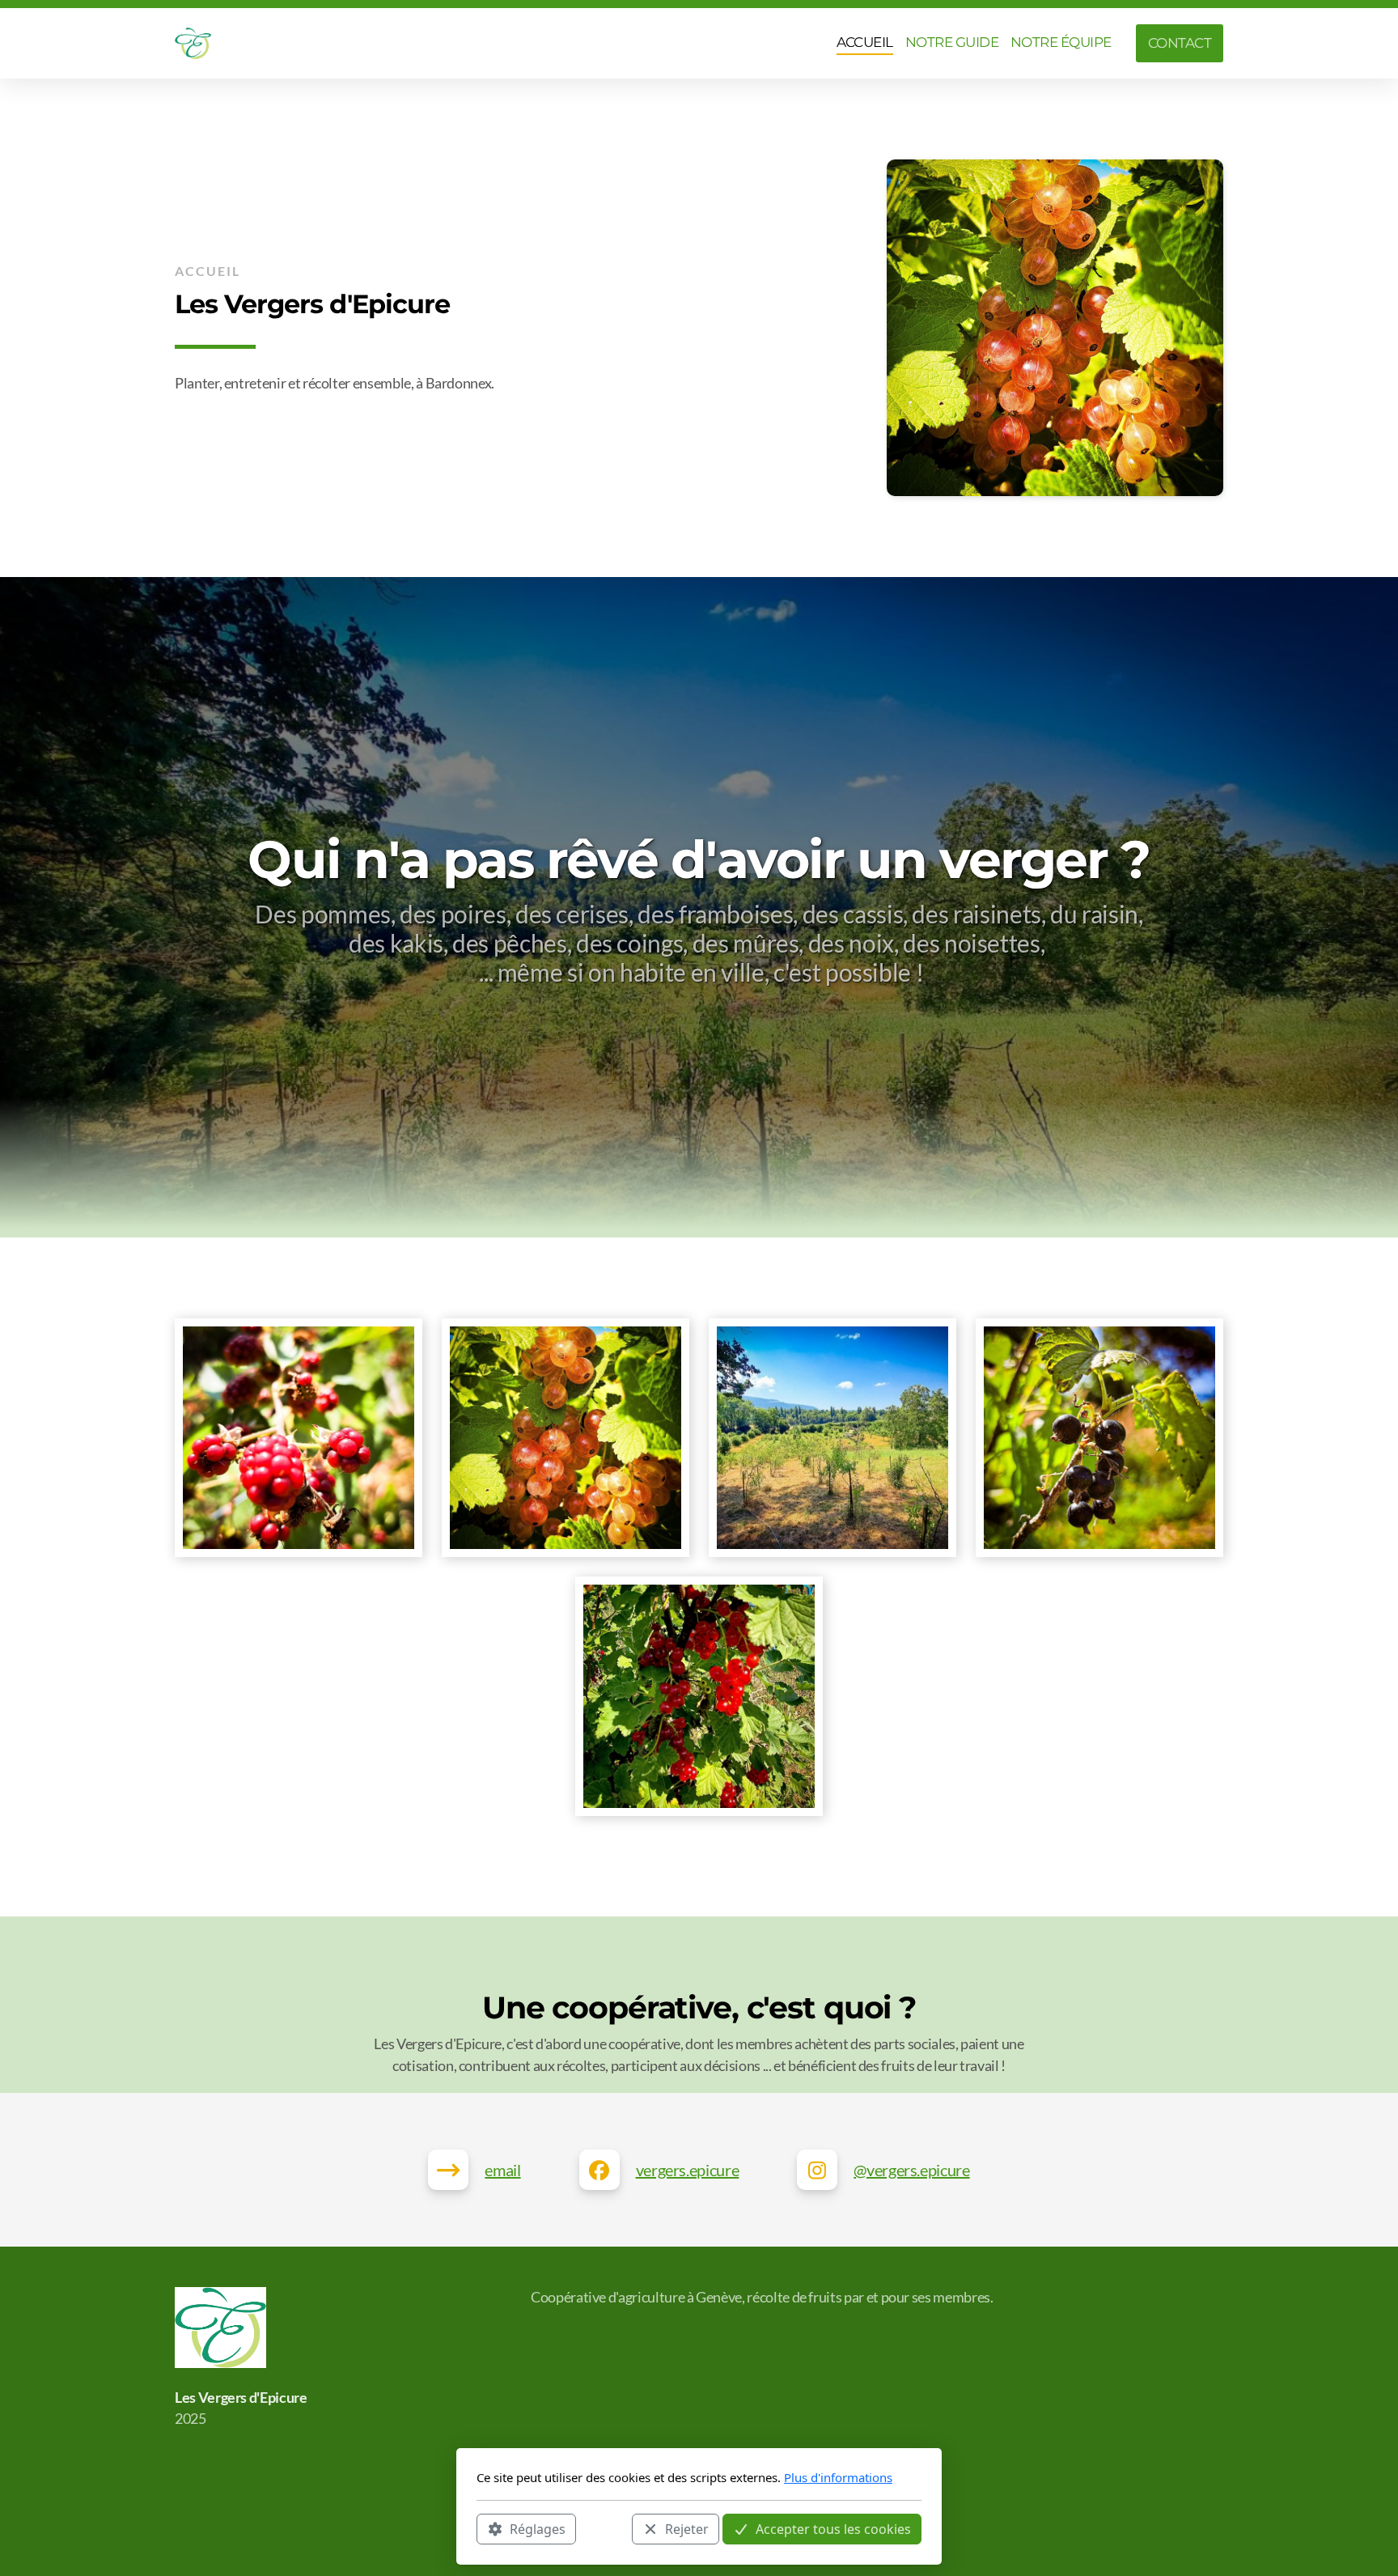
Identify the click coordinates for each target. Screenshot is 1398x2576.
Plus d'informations (838, 2477)
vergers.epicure (688, 2170)
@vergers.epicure (911, 2170)
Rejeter (687, 2528)
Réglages (538, 2528)
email (502, 2170)
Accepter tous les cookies (833, 2528)
